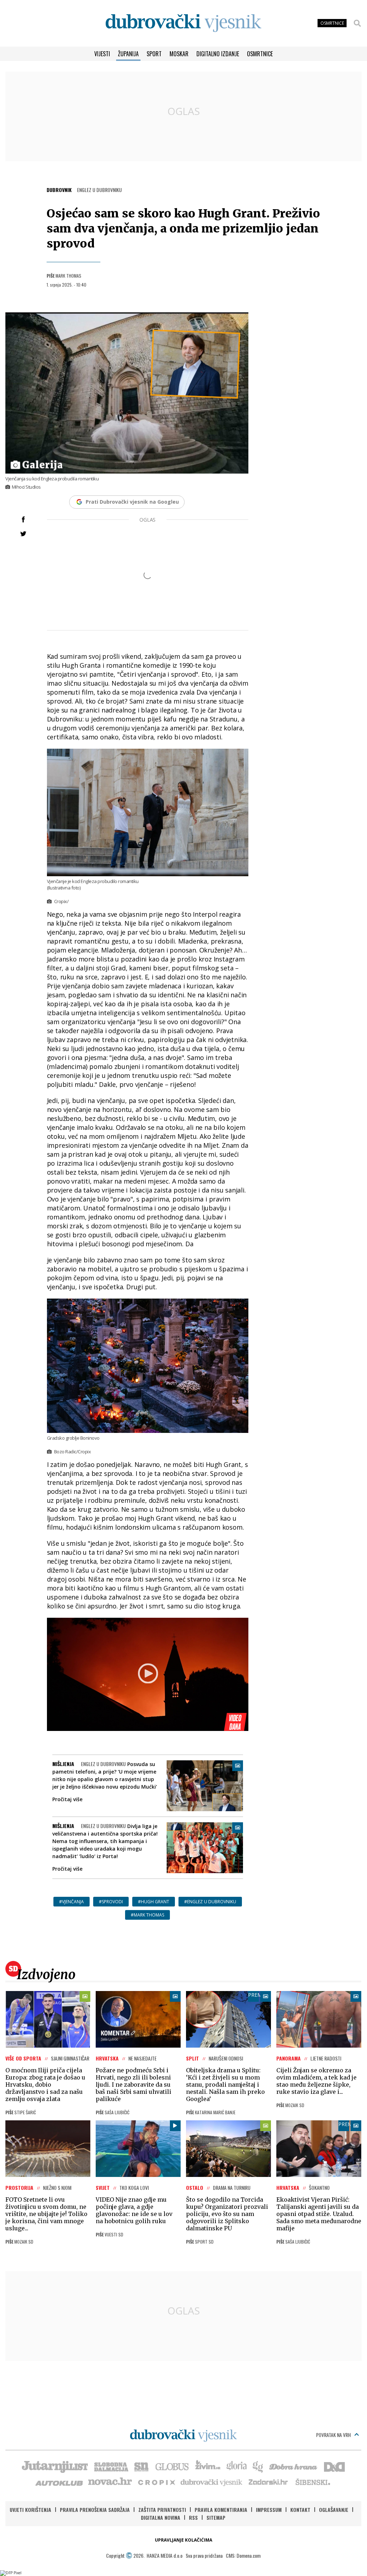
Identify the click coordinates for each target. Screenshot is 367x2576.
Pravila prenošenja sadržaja (95, 2510)
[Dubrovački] (183, 23)
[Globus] (172, 2466)
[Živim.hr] (208, 2466)
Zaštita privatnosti (162, 2510)
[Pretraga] (357, 23)
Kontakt (300, 2510)
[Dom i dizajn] (334, 2466)
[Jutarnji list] (54, 2466)
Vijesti (102, 54)
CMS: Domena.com (243, 2555)
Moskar (179, 54)
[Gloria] (236, 2466)
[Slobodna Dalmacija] (111, 2466)
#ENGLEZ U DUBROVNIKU (210, 1902)
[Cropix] (156, 2482)
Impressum (269, 2510)
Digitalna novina (161, 2517)
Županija (128, 54)
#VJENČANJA (72, 1902)
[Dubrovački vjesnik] (212, 2482)
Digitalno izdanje (218, 54)
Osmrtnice (260, 54)
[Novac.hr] (110, 2482)
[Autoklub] (59, 2482)
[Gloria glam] (258, 2466)
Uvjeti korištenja (30, 2510)
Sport (154, 54)
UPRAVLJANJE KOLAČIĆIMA (183, 2540)
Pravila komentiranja (221, 2510)
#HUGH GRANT (154, 1902)
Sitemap (216, 2517)
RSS (193, 2517)
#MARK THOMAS (147, 1915)
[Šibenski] (313, 2482)
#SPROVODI (111, 1902)
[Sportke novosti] (142, 2466)
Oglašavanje (334, 2510)
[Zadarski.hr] (268, 2482)
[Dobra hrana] (294, 2466)
